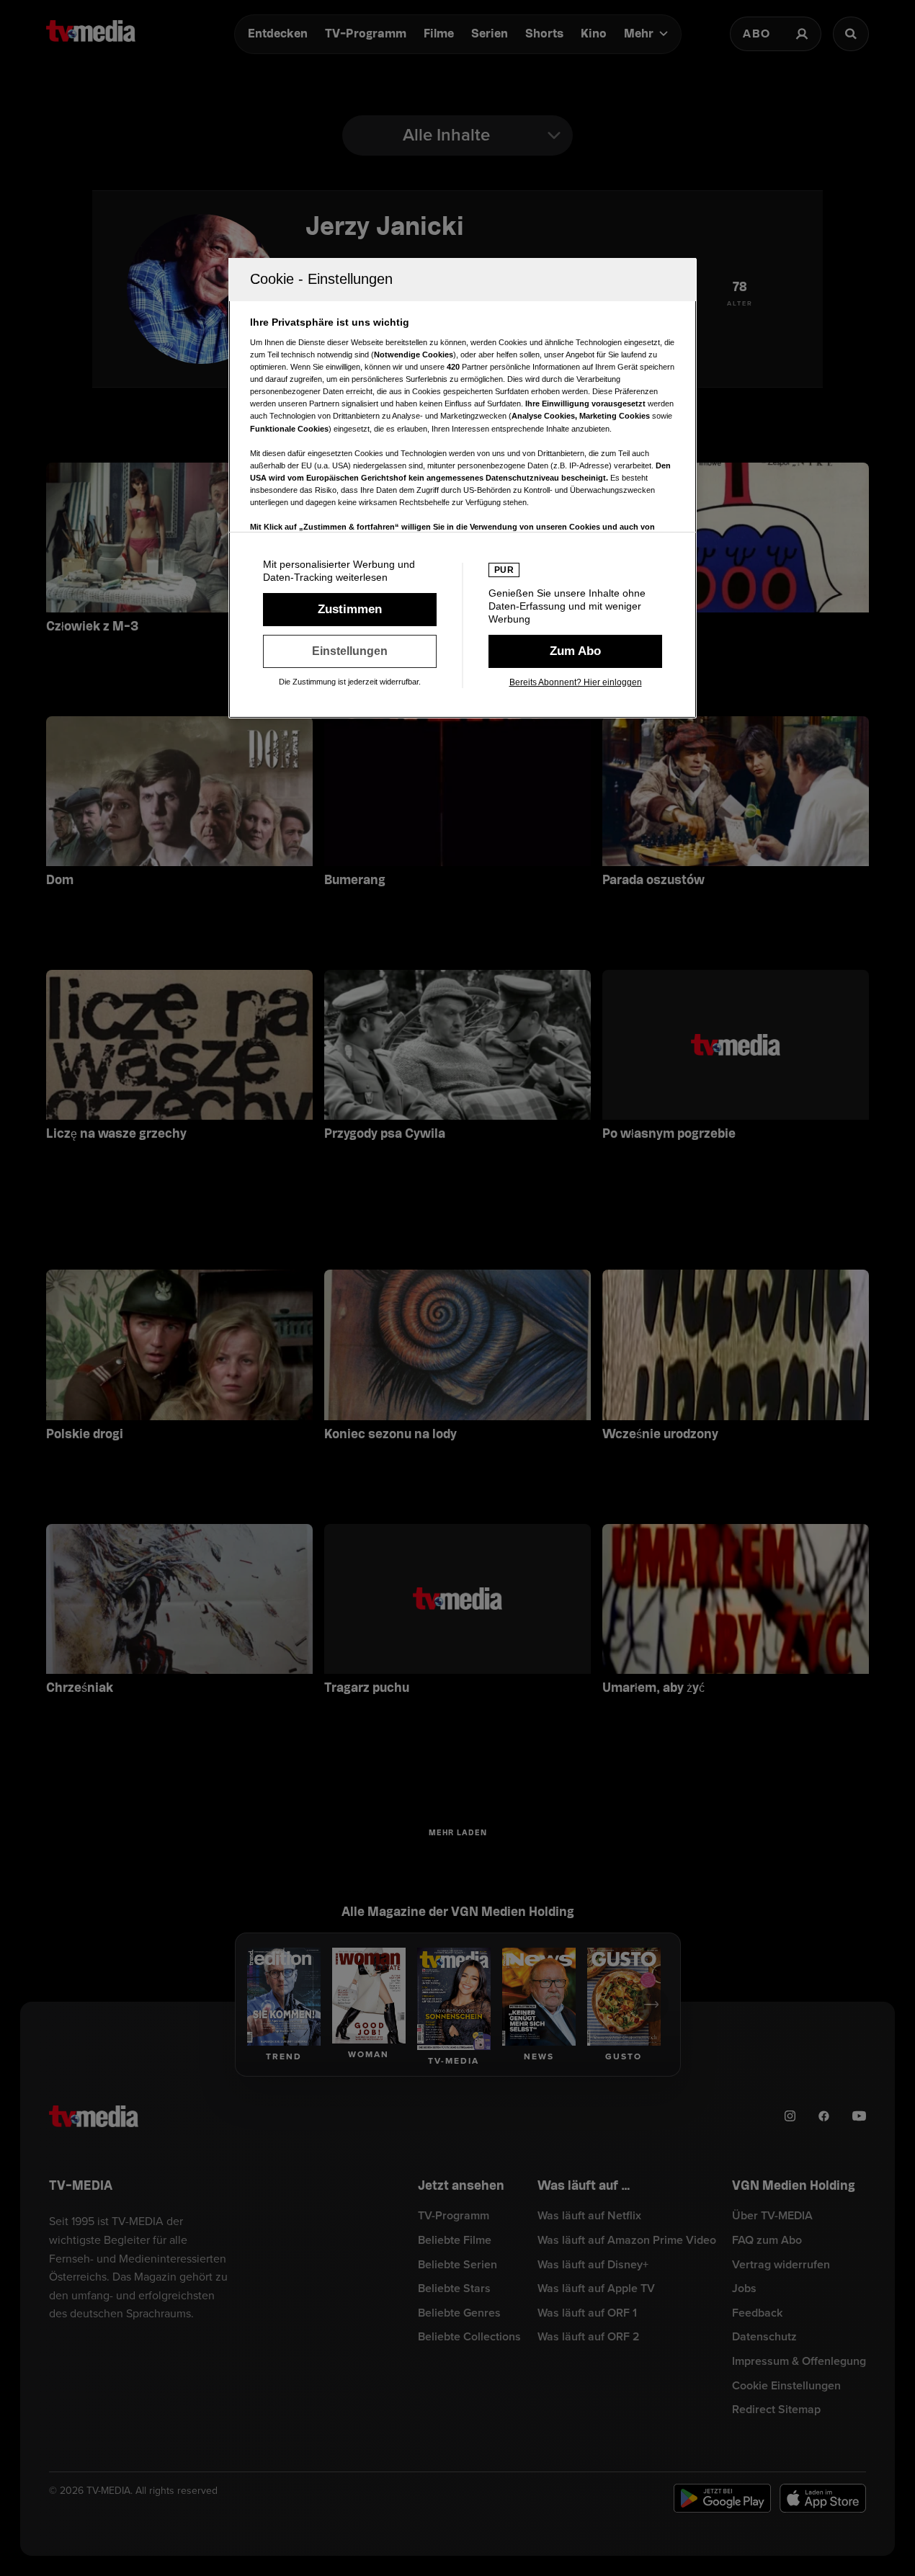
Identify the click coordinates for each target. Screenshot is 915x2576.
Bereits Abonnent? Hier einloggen (576, 682)
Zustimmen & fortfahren (350, 610)
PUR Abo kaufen (575, 651)
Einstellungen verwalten (350, 651)
